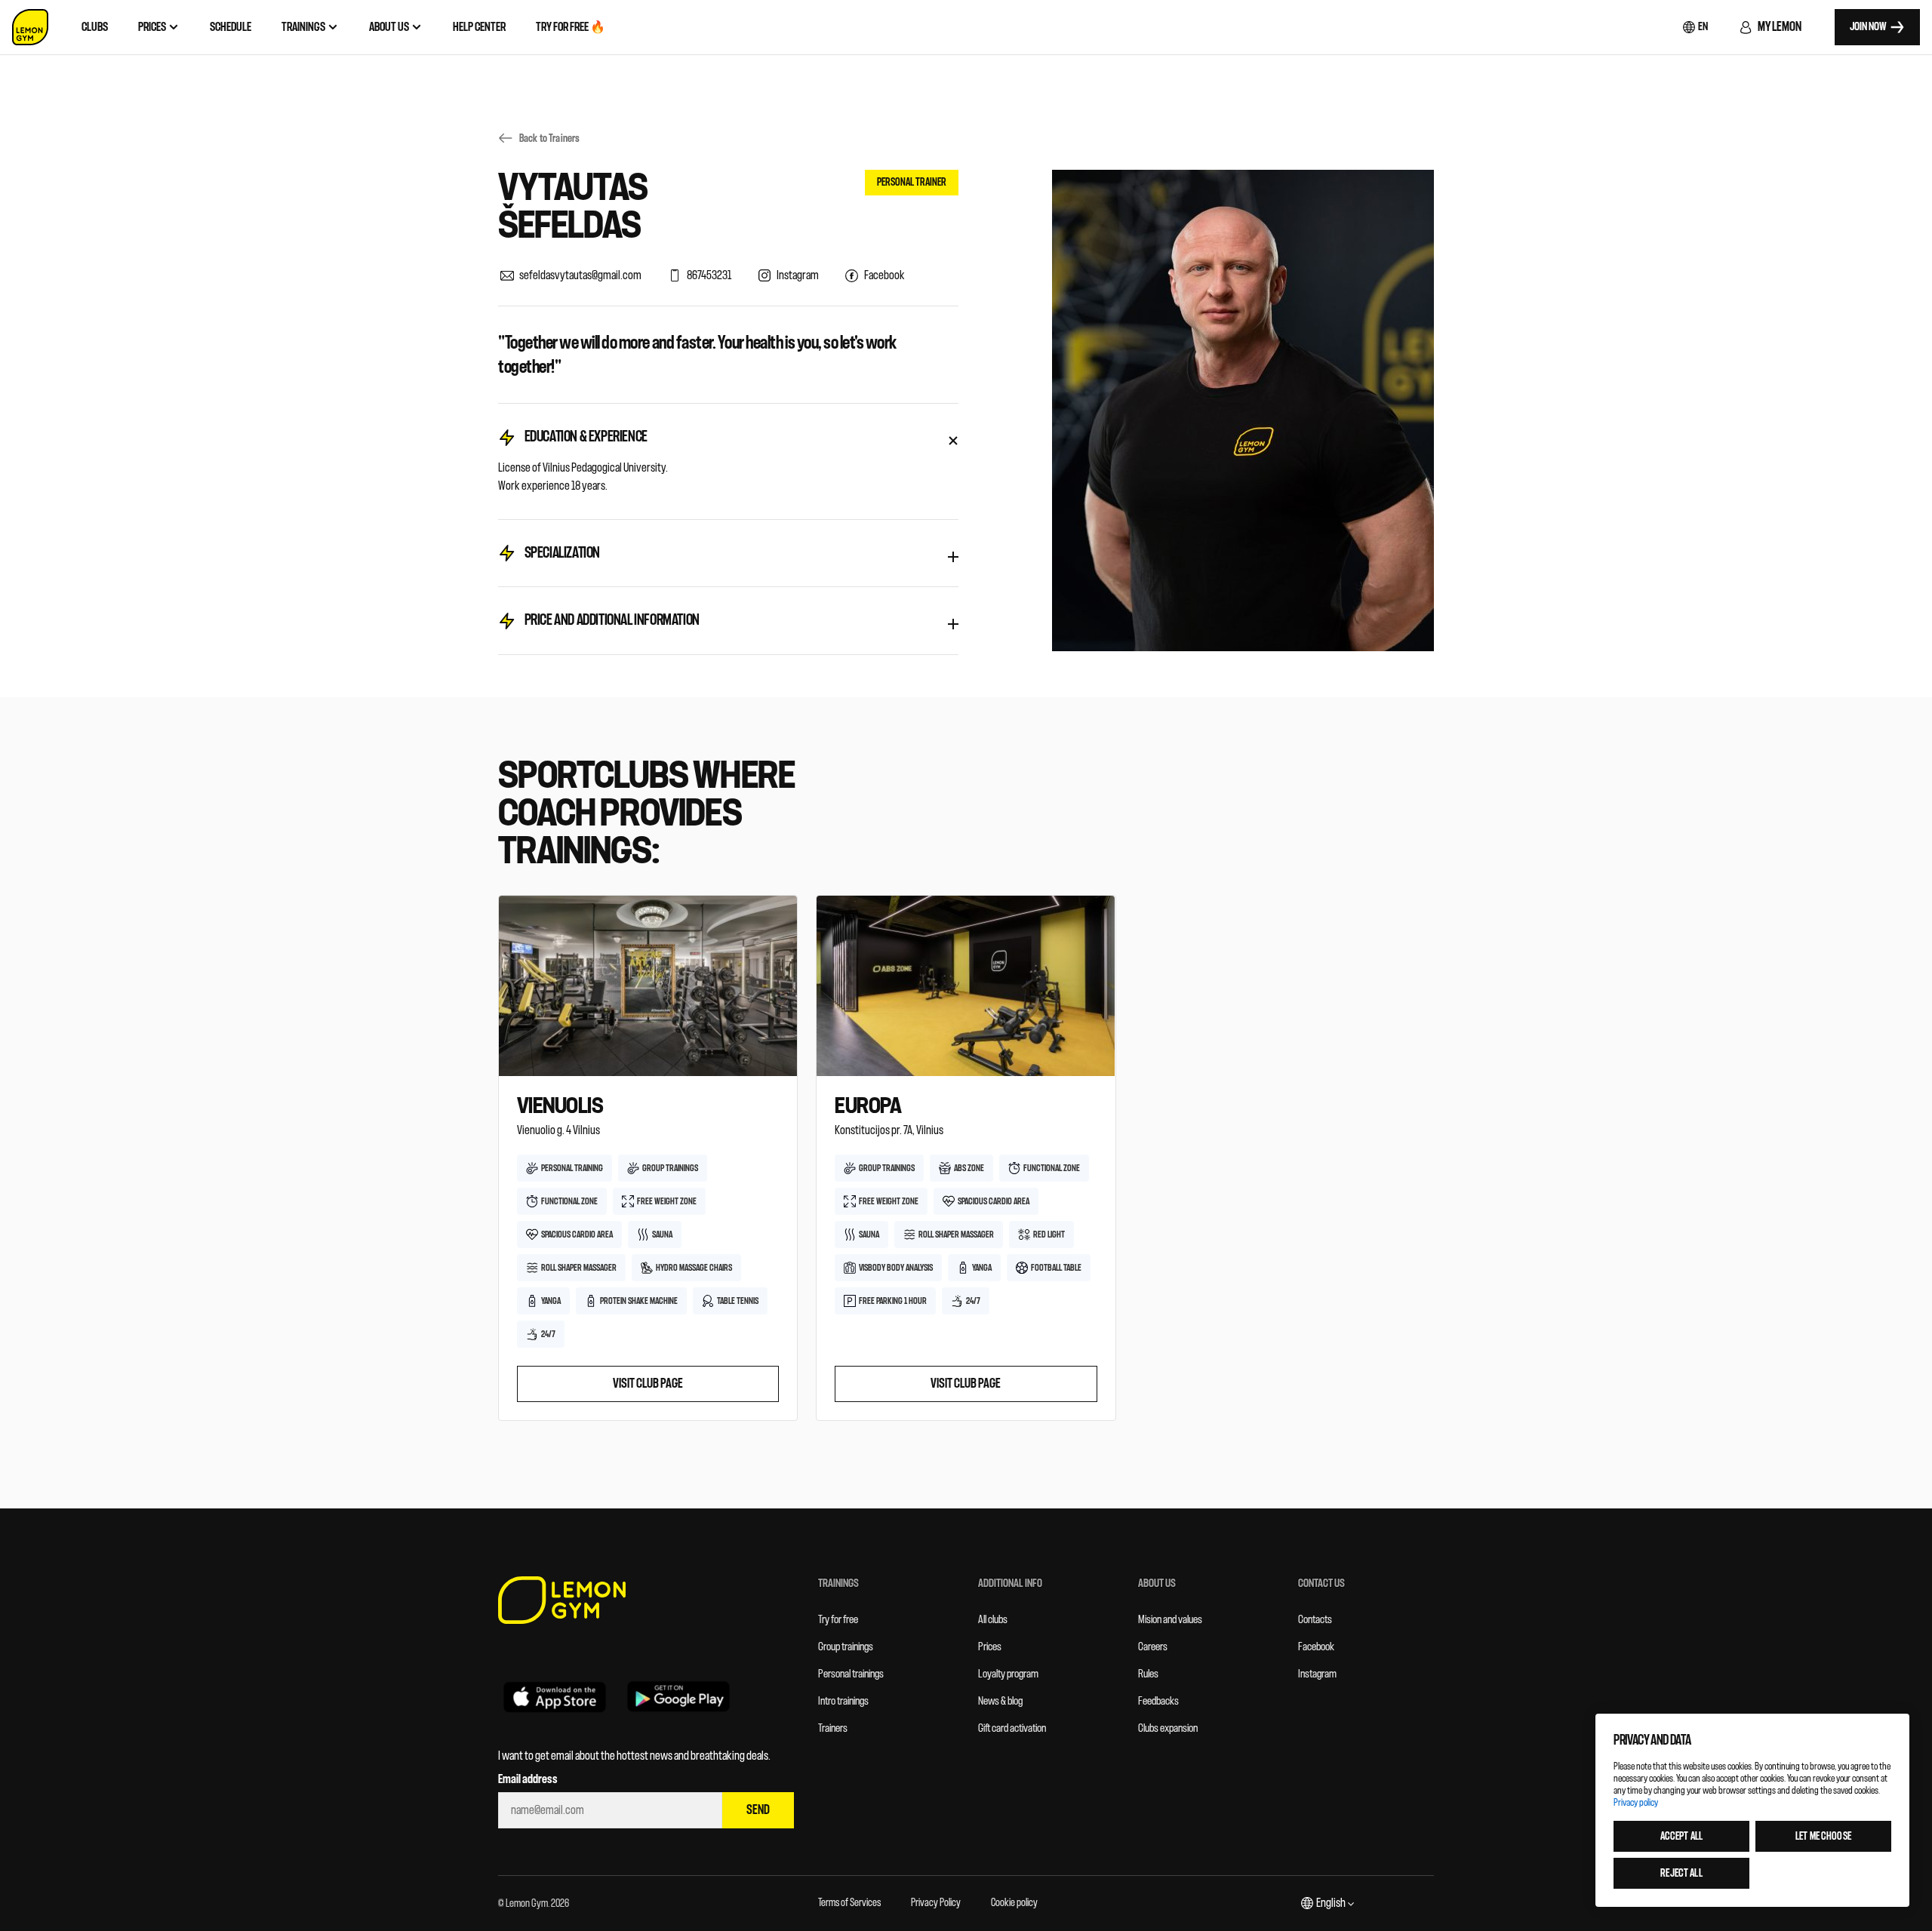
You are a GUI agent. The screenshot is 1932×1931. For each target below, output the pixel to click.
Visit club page (648, 1384)
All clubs (993, 1620)
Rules (1148, 1674)
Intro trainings (843, 1701)
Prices (990, 1647)
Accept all (1681, 1836)
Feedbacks (1158, 1701)
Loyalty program (1008, 1674)
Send (758, 1810)
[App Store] (555, 1696)
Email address (528, 1779)
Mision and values (1170, 1620)
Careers (1153, 1647)
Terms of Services (849, 1903)
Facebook (1316, 1647)
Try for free (838, 1620)
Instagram (1317, 1674)
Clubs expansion (1168, 1728)
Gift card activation (1012, 1728)
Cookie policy (1014, 1903)
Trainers (833, 1728)
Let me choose (1823, 1836)
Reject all (1681, 1873)
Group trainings (846, 1647)
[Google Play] (678, 1696)
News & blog (1000, 1701)
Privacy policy (1636, 1802)
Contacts (1315, 1620)
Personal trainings (851, 1674)
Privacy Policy (936, 1903)
